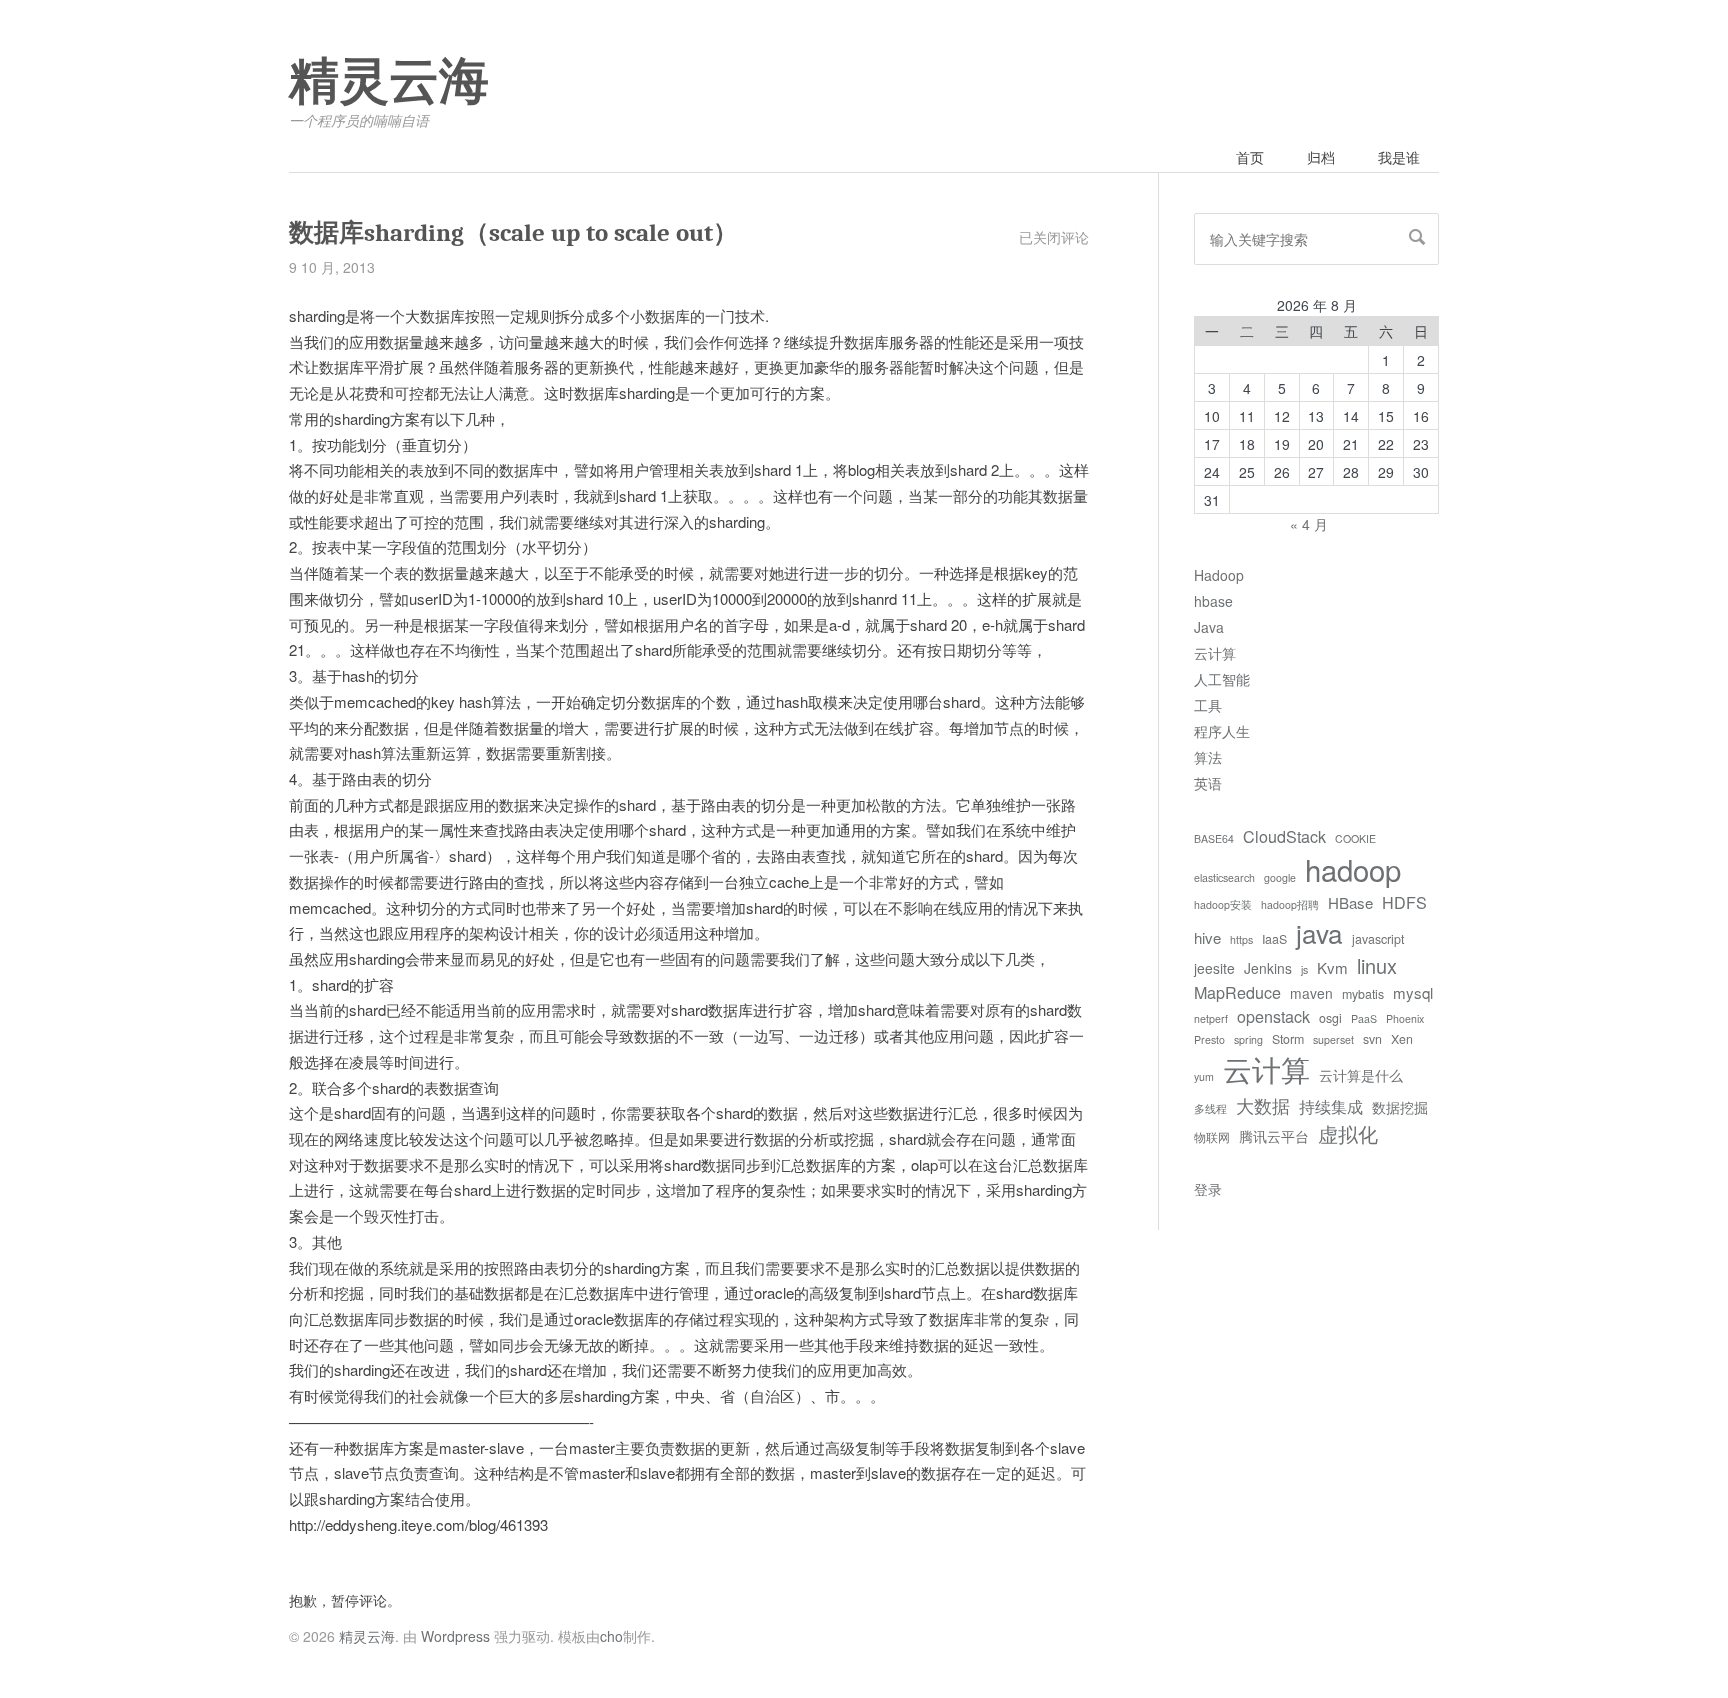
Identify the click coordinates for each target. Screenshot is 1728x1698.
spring (1248, 1039)
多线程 (1210, 1108)
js (1304, 969)
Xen (1402, 1039)
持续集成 (1331, 1106)
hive (1207, 937)
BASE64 (1214, 838)
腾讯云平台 (1274, 1136)
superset (1333, 1039)
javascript (1378, 939)
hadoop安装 (1223, 904)
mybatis (1363, 994)
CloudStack (1284, 836)
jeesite (1214, 968)
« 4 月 (1309, 524)
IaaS (1274, 939)
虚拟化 (1348, 1133)
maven (1311, 993)
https (1241, 939)
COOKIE (1355, 838)
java (1319, 932)
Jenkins (1268, 968)
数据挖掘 (1400, 1107)
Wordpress (455, 1636)
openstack (1273, 1016)
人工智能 (1222, 679)
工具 (1208, 705)
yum (1204, 1076)
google (1280, 877)
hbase (1213, 601)
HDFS (1404, 902)
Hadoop (1219, 575)
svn (1372, 1039)
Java (1209, 627)
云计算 (1215, 653)
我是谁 (1399, 157)
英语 (1208, 783)
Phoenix (1405, 1018)
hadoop (1353, 869)
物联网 (1212, 1137)
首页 (1250, 157)
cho (611, 1636)
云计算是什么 (1361, 1075)
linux (1377, 965)
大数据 (1263, 1105)
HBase (1350, 902)
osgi (1330, 1018)
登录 (1208, 1189)
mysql (1413, 992)
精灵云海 (389, 82)
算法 (1208, 757)
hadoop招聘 (1290, 904)
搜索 (1417, 237)
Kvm (1332, 967)
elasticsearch (1224, 877)
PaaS (1364, 1018)
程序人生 (1222, 731)
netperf (1211, 1018)
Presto (1209, 1039)
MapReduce (1237, 992)
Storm (1288, 1039)
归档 (1321, 157)
